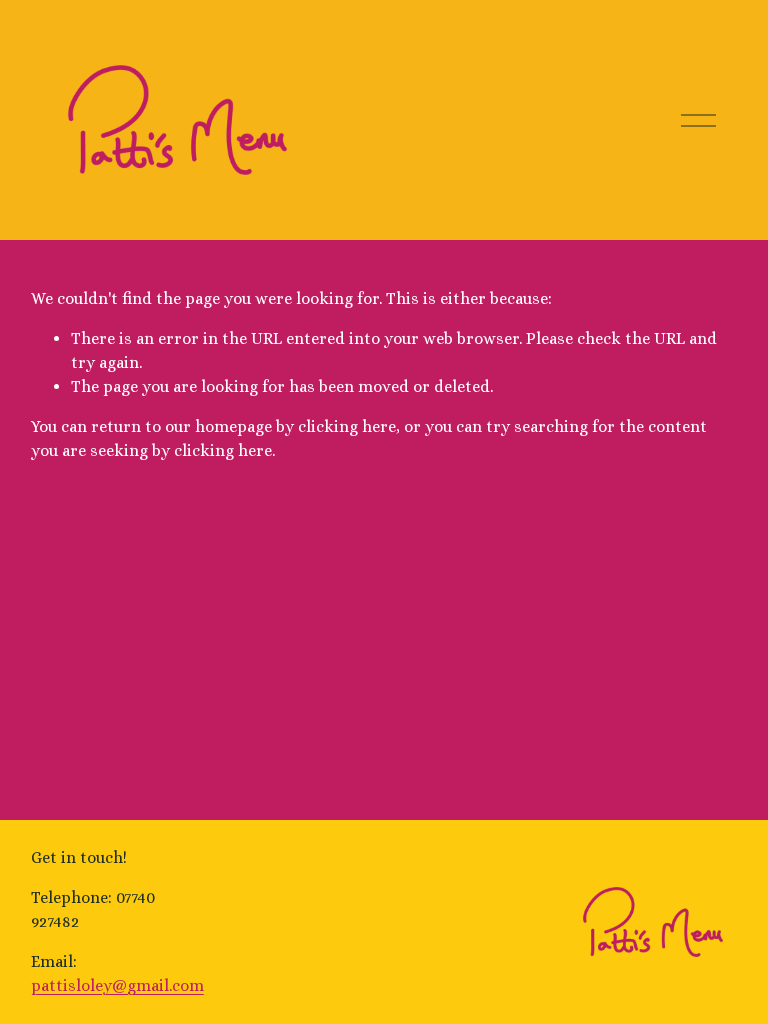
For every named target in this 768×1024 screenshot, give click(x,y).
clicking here (347, 426)
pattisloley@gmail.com (117, 985)
